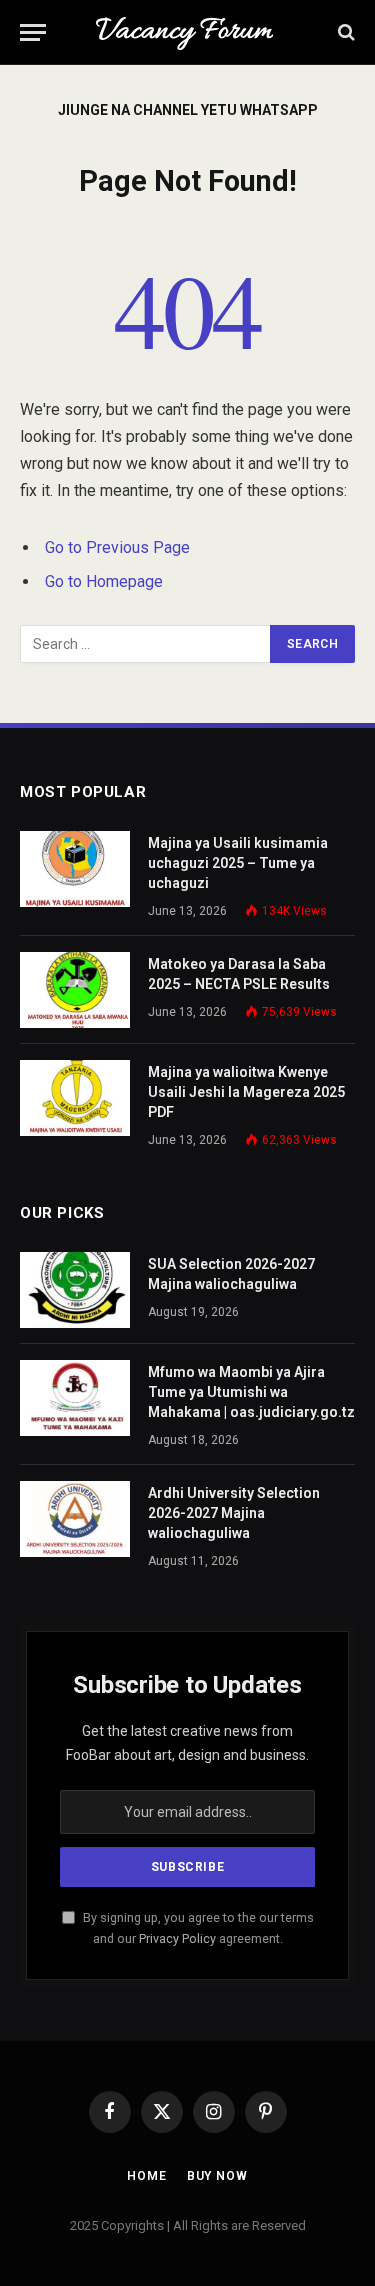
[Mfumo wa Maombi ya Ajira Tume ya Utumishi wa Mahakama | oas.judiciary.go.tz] (75, 1398)
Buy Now (217, 2176)
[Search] (344, 32)
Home (146, 2176)
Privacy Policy (177, 1938)
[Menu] (33, 32)
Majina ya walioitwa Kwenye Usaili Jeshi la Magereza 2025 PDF (246, 1092)
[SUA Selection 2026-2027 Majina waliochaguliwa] (75, 1290)
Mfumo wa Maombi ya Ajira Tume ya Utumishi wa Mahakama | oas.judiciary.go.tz (251, 1392)
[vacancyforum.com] (187, 32)
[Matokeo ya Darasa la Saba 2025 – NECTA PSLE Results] (75, 990)
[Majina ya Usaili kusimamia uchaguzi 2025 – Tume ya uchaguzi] (75, 869)
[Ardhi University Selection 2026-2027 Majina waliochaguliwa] (75, 1519)
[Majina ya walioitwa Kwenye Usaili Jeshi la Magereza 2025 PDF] (75, 1098)
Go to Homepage (104, 581)
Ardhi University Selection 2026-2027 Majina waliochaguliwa (234, 1513)
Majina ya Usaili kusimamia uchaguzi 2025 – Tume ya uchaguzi (238, 863)
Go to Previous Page (117, 547)
